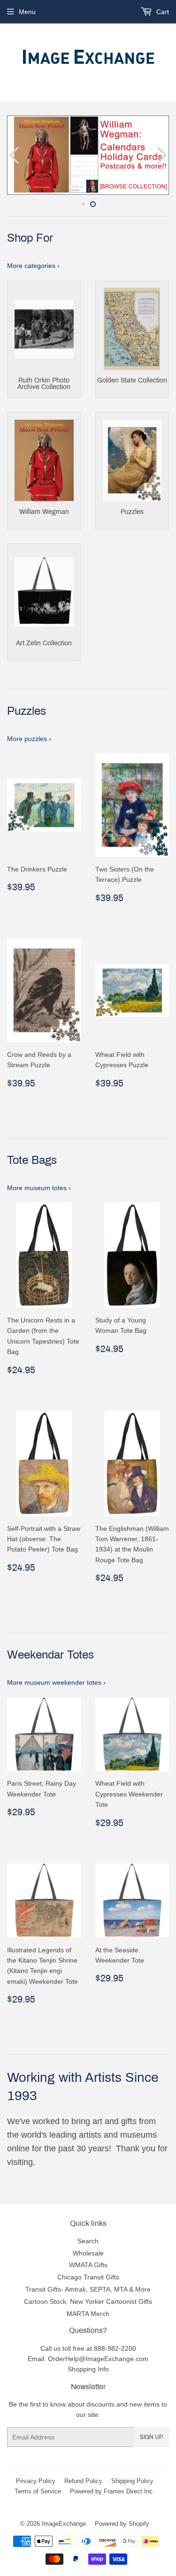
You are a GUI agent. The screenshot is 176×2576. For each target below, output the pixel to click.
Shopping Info (88, 2369)
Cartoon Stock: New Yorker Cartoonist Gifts (88, 2301)
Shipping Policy (132, 2481)
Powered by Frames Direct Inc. (112, 2491)
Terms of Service (38, 2491)
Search (88, 2241)
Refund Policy (83, 2481)
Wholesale (88, 2253)
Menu (27, 12)
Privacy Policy (36, 2481)
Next (163, 155)
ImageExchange (64, 2523)
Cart (162, 12)
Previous (13, 155)
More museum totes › (39, 1188)
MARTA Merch (88, 2314)
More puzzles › (29, 739)
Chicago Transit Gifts (88, 2277)
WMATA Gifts (88, 2265)
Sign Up (151, 2437)
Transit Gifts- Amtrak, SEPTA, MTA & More (88, 2289)
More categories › (33, 266)
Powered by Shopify (122, 2523)
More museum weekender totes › (56, 1682)
